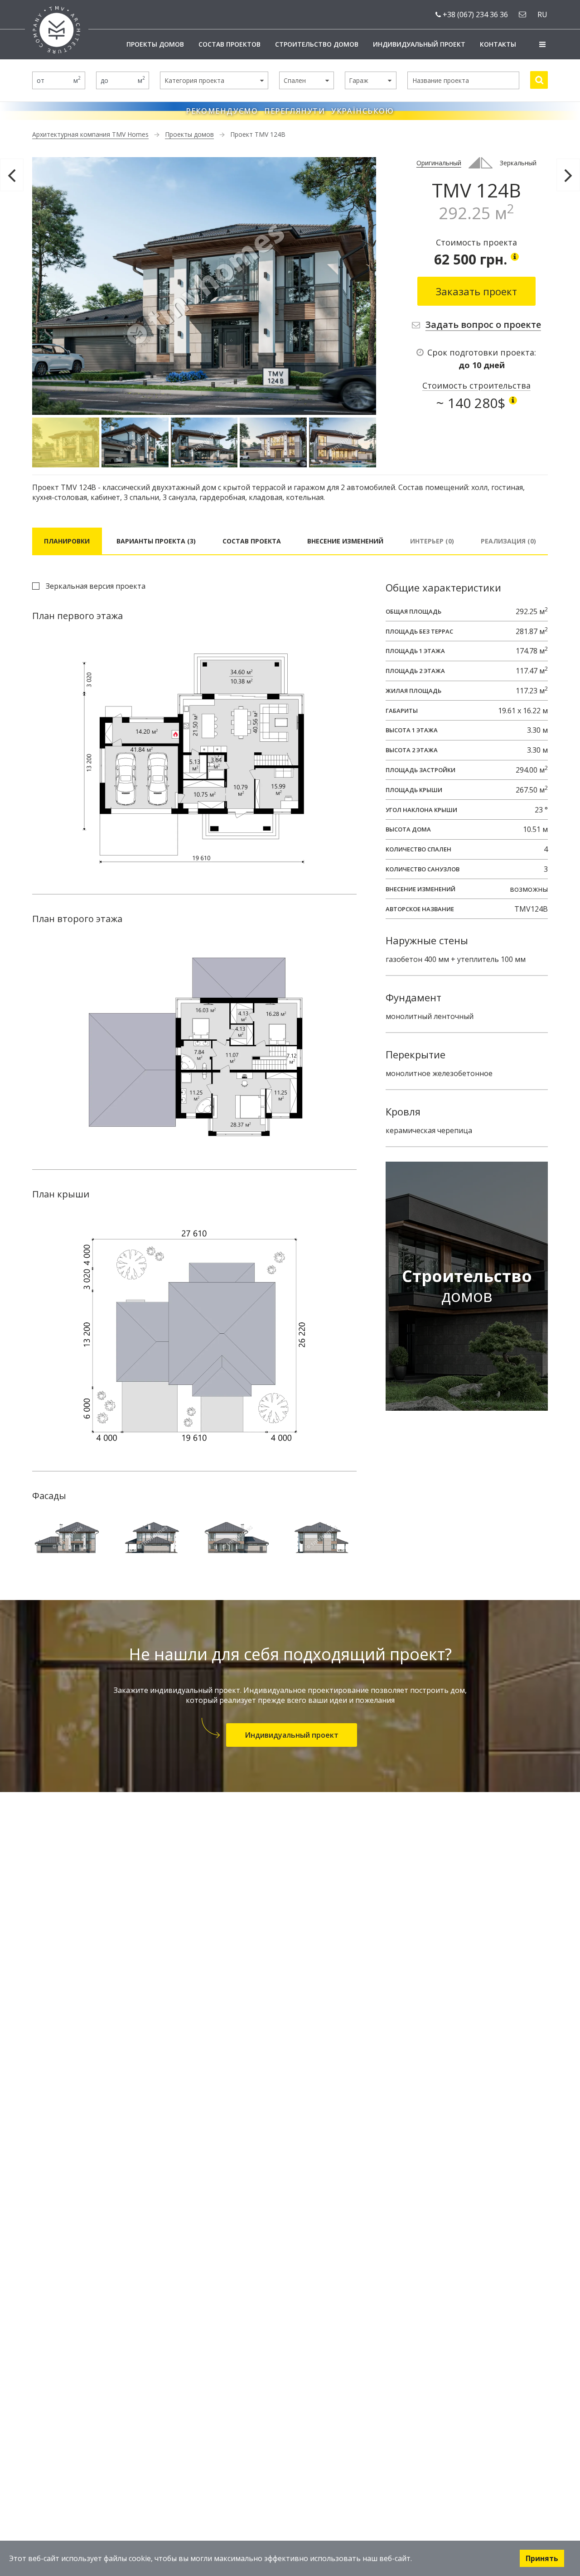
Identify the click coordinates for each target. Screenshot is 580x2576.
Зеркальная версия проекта (96, 586)
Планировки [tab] (67, 541)
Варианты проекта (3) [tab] (156, 541)
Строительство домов (317, 44)
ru (542, 14)
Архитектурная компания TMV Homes (90, 134)
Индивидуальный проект (419, 44)
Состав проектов (230, 44)
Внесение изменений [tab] (345, 541)
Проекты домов (155, 44)
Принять (542, 2558)
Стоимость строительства (476, 385)
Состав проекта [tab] (252, 541)
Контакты (498, 44)
